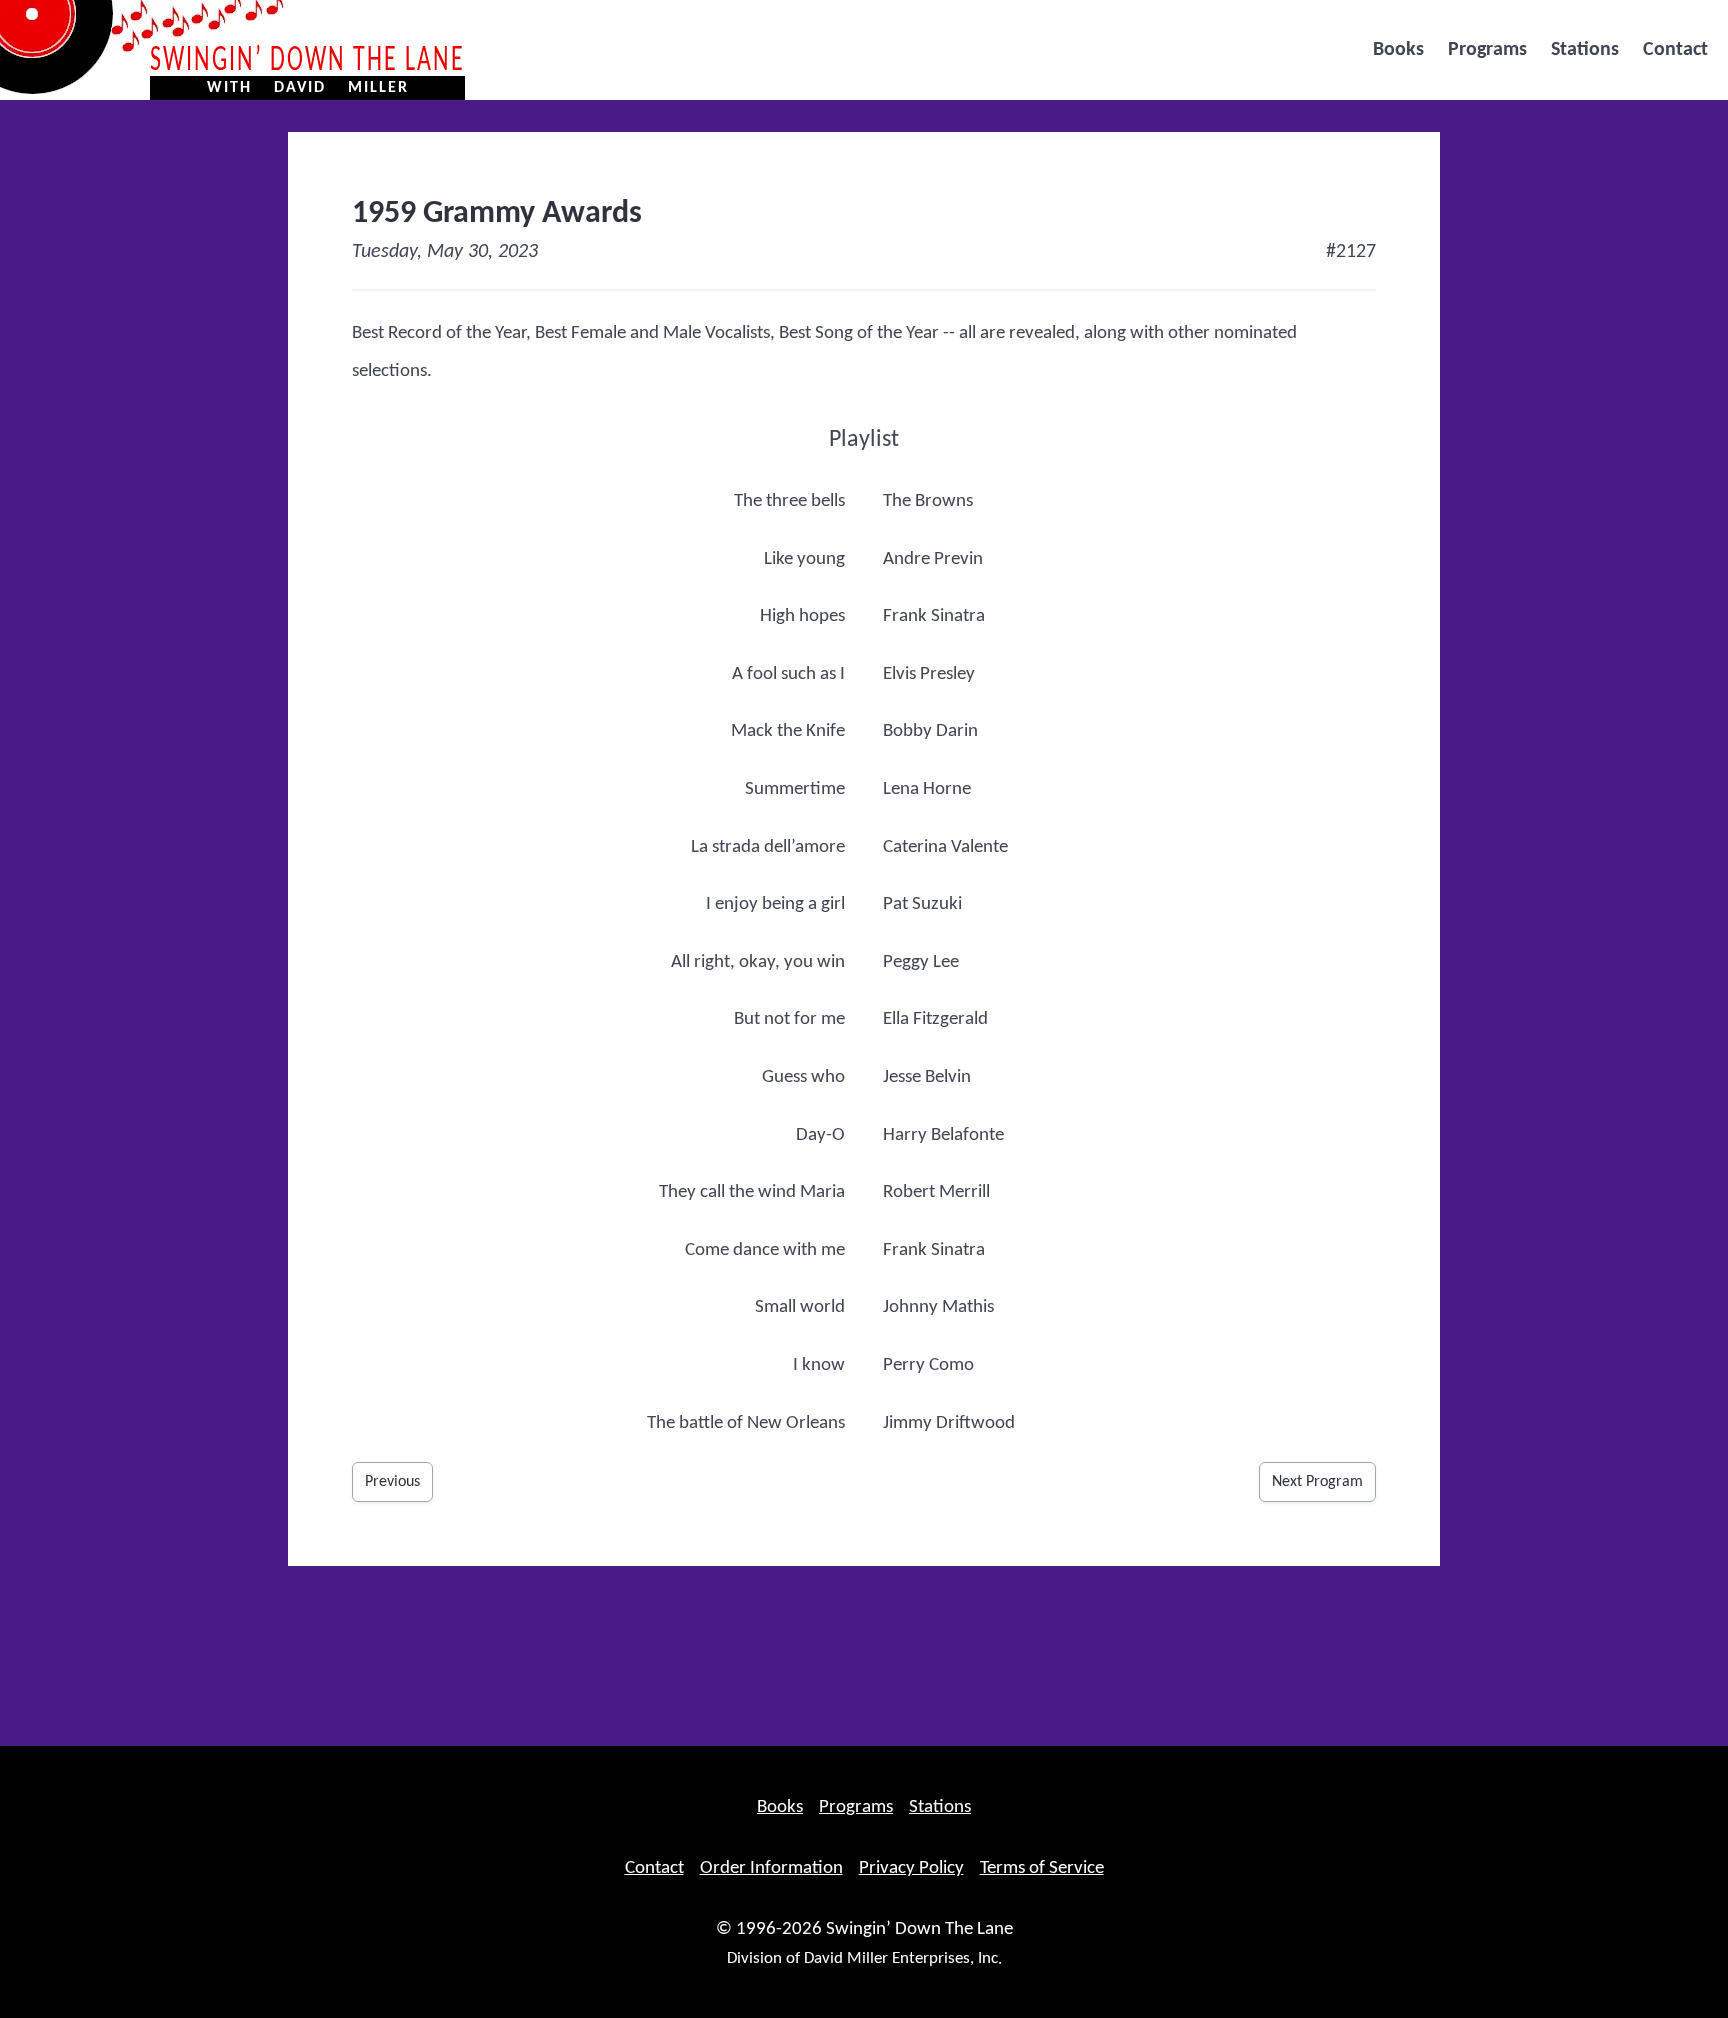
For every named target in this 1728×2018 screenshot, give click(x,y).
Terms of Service (1042, 1868)
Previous (392, 1482)
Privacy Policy (911, 1868)
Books (1398, 50)
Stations (1585, 50)
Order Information (771, 1868)
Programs (1487, 50)
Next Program (1317, 1482)
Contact (1675, 50)
